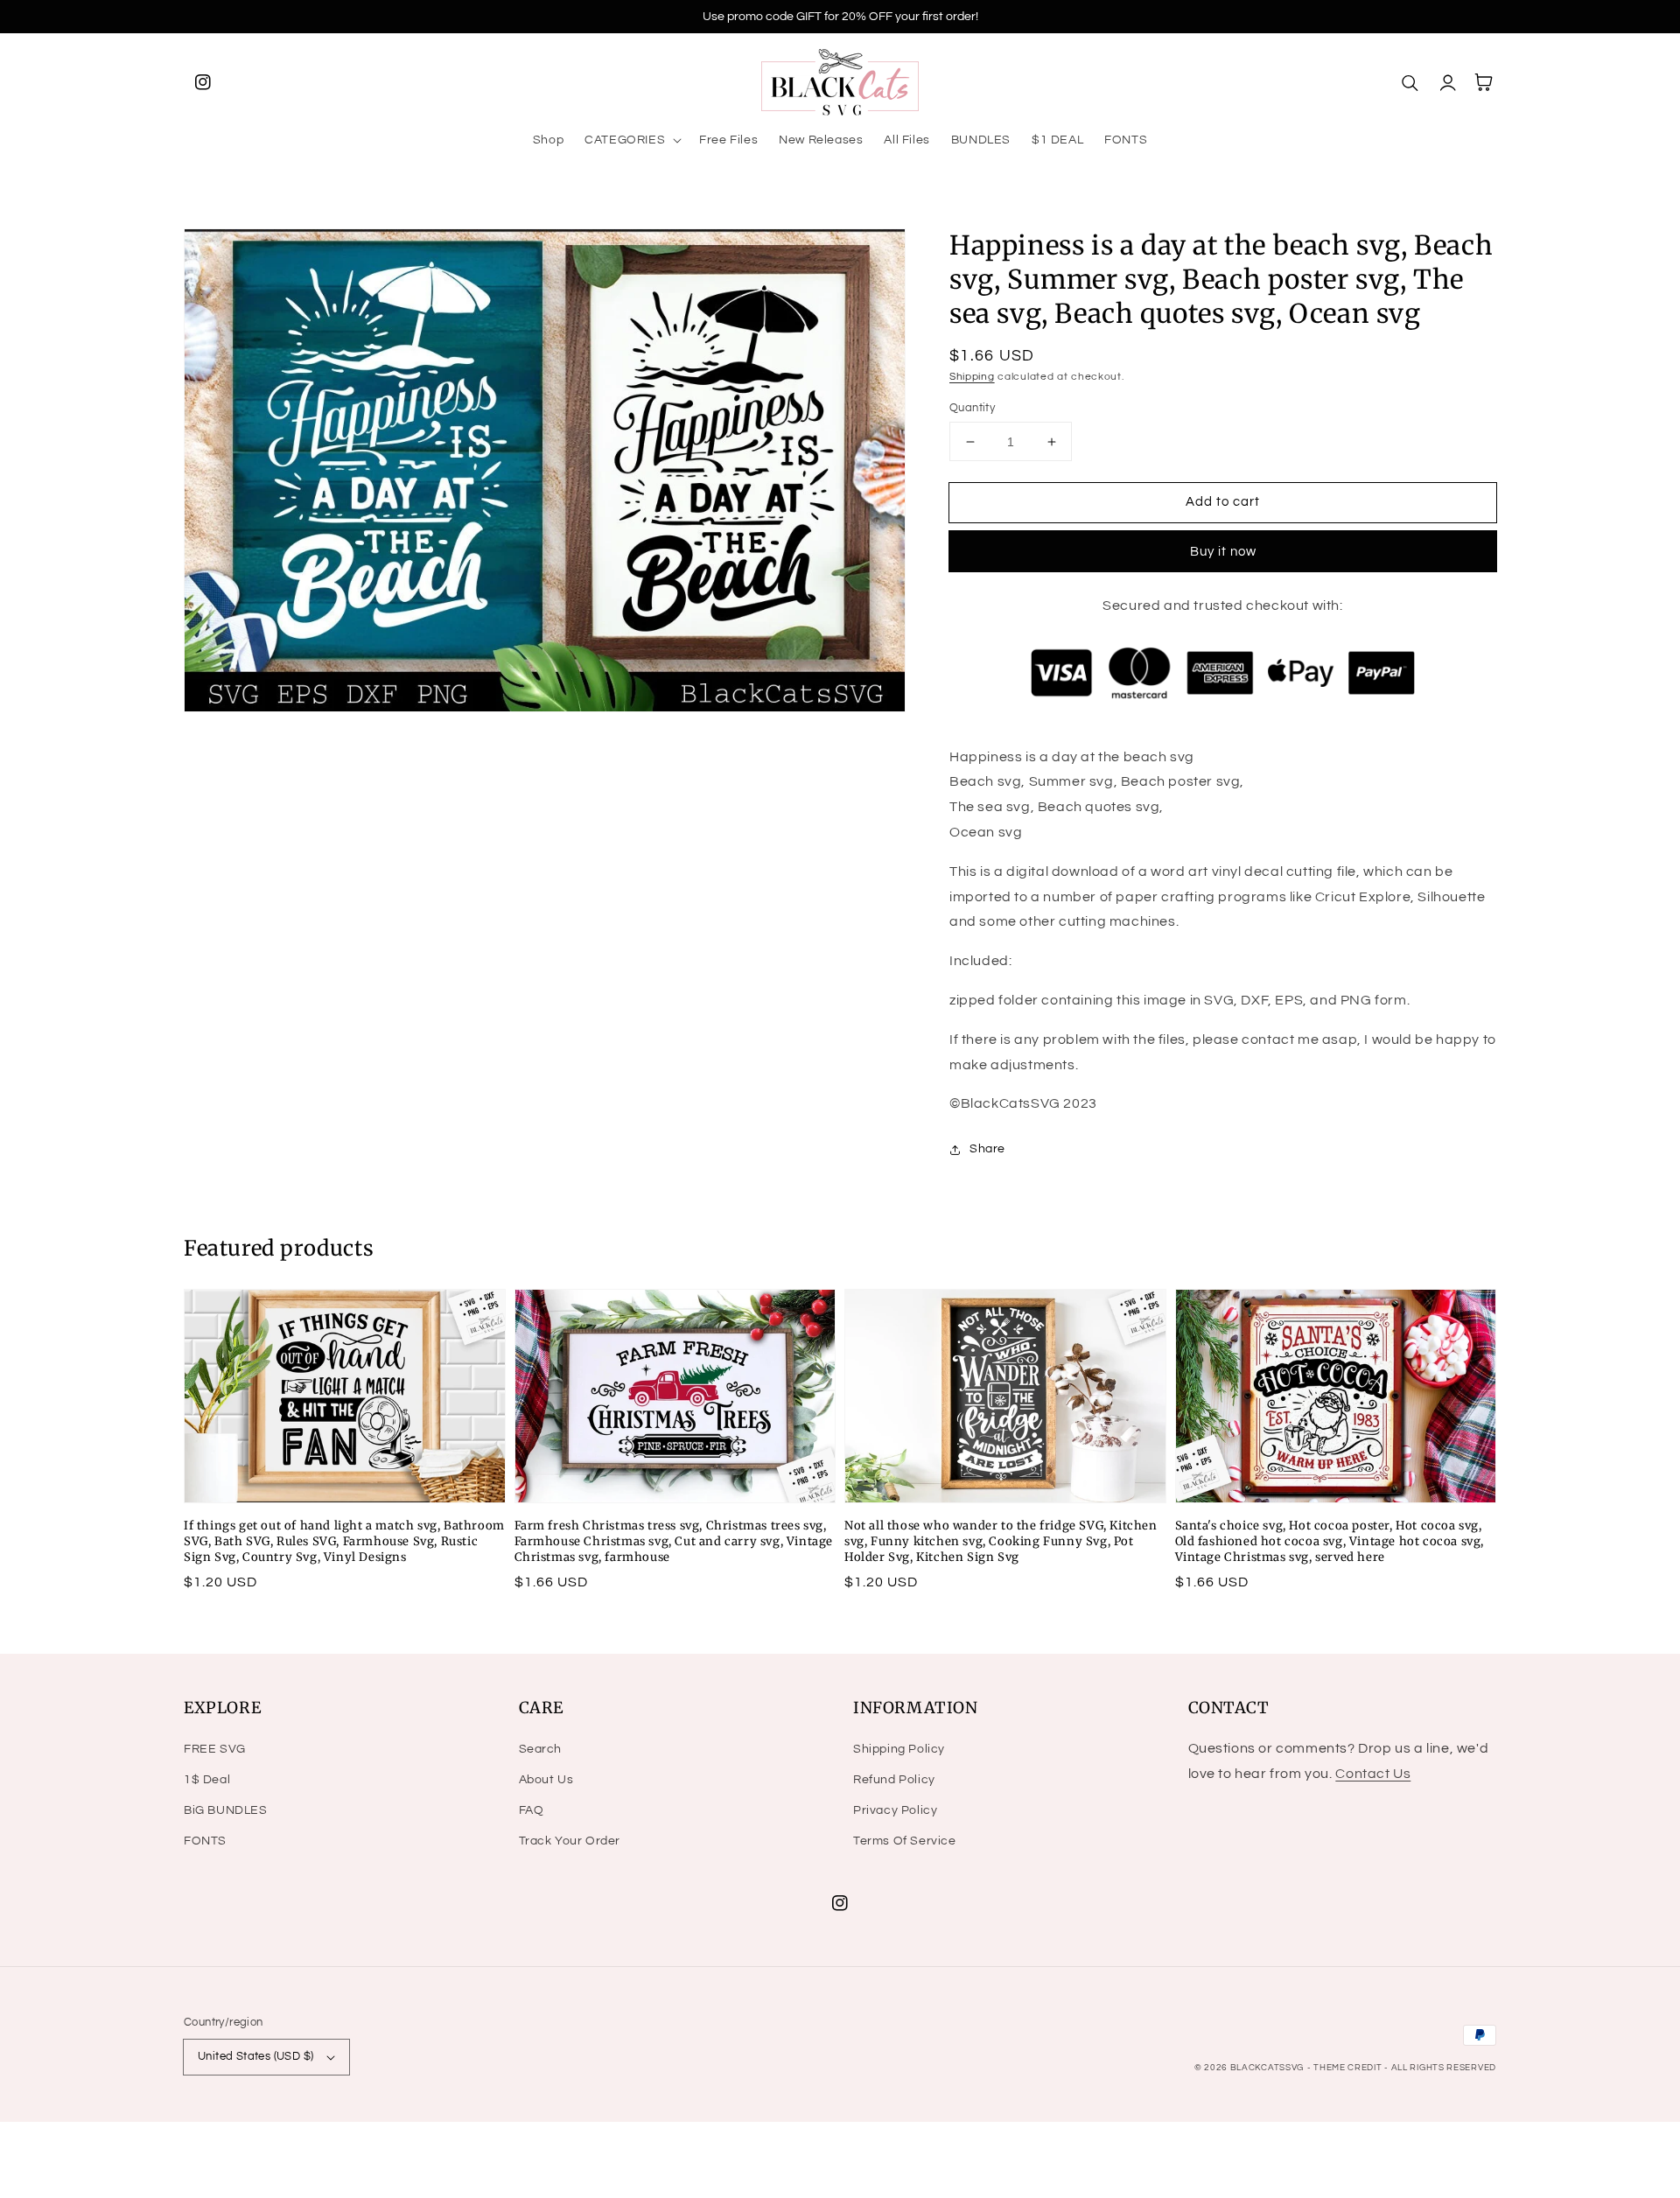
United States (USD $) (255, 2056)
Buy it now (1223, 552)
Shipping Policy (899, 1749)
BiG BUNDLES (226, 1810)
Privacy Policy (895, 1810)
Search (541, 1749)
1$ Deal (207, 1780)
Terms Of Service (905, 1841)
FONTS (205, 1841)
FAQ (532, 1810)
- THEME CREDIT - (1349, 2068)
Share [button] (987, 1149)
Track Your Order (570, 1841)
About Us (546, 1780)
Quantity (972, 408)
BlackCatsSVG (1267, 2068)
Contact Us (1373, 1774)
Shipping (972, 377)
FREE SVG (215, 1749)
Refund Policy (894, 1780)
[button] (631, 140)
